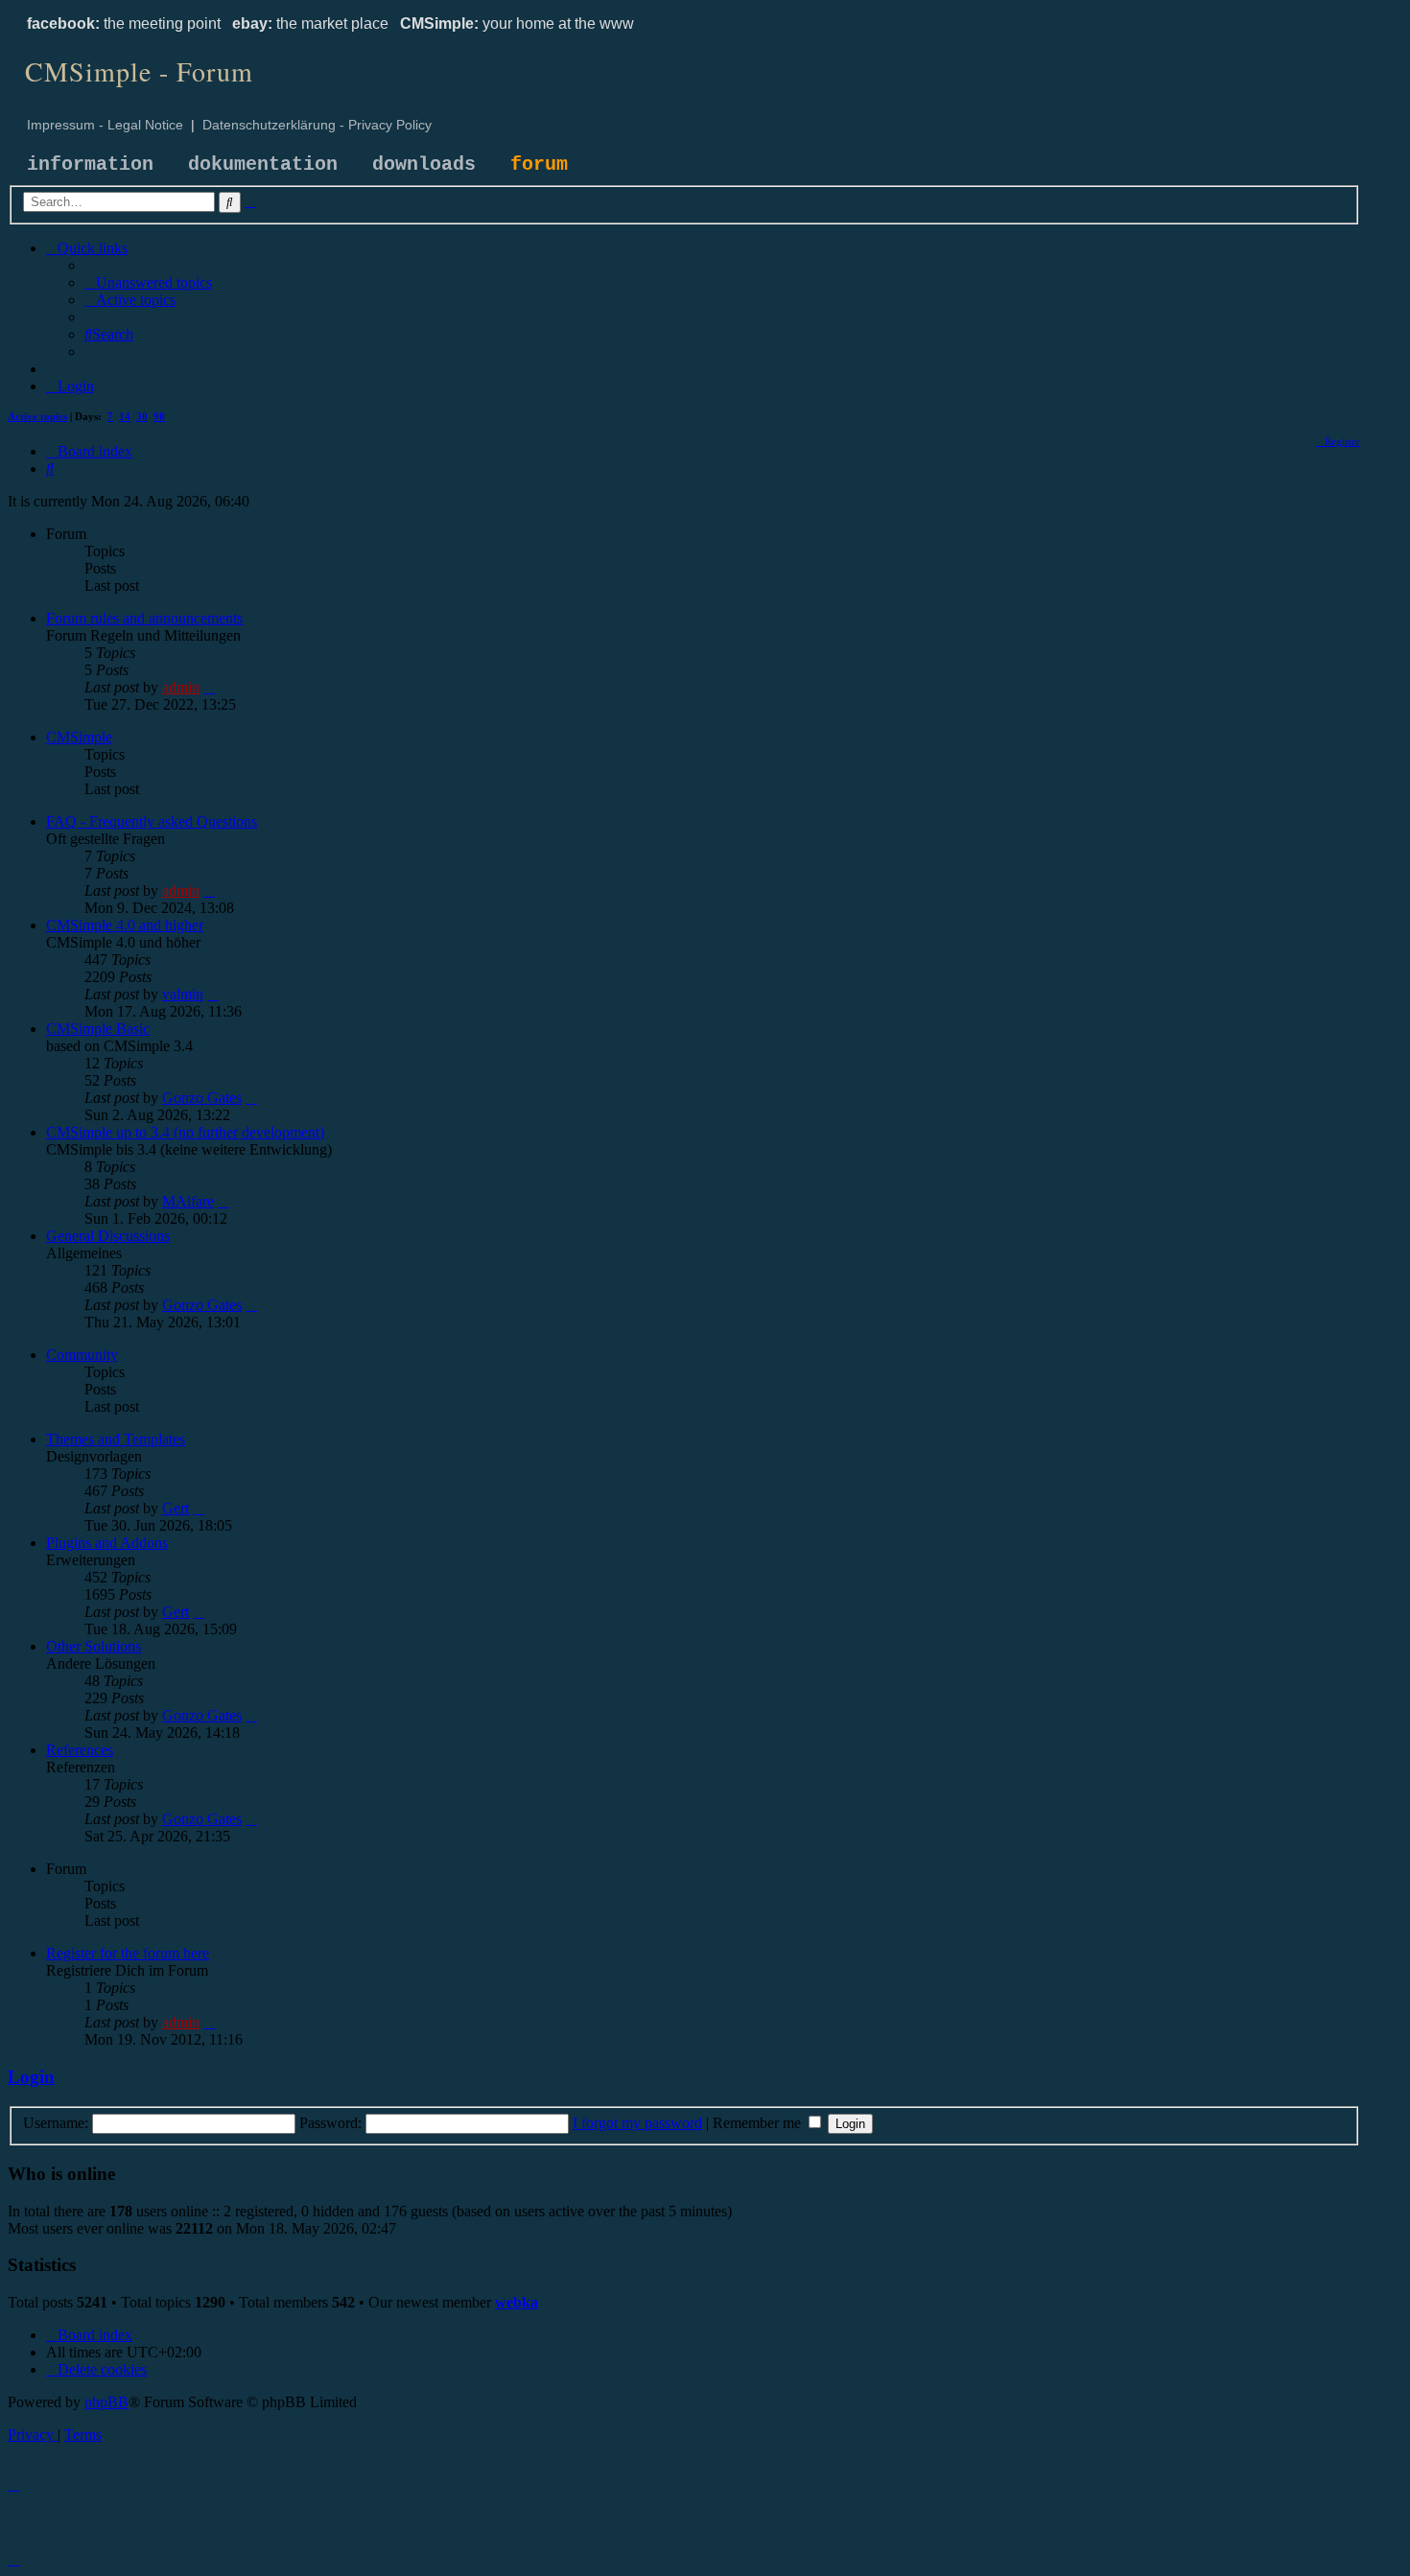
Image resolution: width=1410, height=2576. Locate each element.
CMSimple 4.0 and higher (125, 925)
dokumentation (263, 164)
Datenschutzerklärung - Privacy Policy (317, 125)
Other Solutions (94, 1646)
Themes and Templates (116, 1439)
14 (125, 416)
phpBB (106, 2402)
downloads (424, 164)
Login (31, 2077)
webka (517, 2302)
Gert (176, 1508)
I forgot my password (637, 2123)
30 (142, 416)
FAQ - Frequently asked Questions (152, 821)
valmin (183, 994)
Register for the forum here (128, 1953)
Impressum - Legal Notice (105, 125)
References (80, 1750)
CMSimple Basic (98, 1029)
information (90, 164)
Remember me (759, 2123)
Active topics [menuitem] (37, 416)
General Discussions (108, 1236)
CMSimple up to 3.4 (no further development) (185, 1132)
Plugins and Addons (107, 1543)
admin (181, 687)
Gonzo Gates (202, 1098)
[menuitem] (148, 282)
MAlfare (188, 1201)
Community (82, 1355)
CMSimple (79, 737)
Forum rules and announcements (144, 618)
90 (159, 416)
